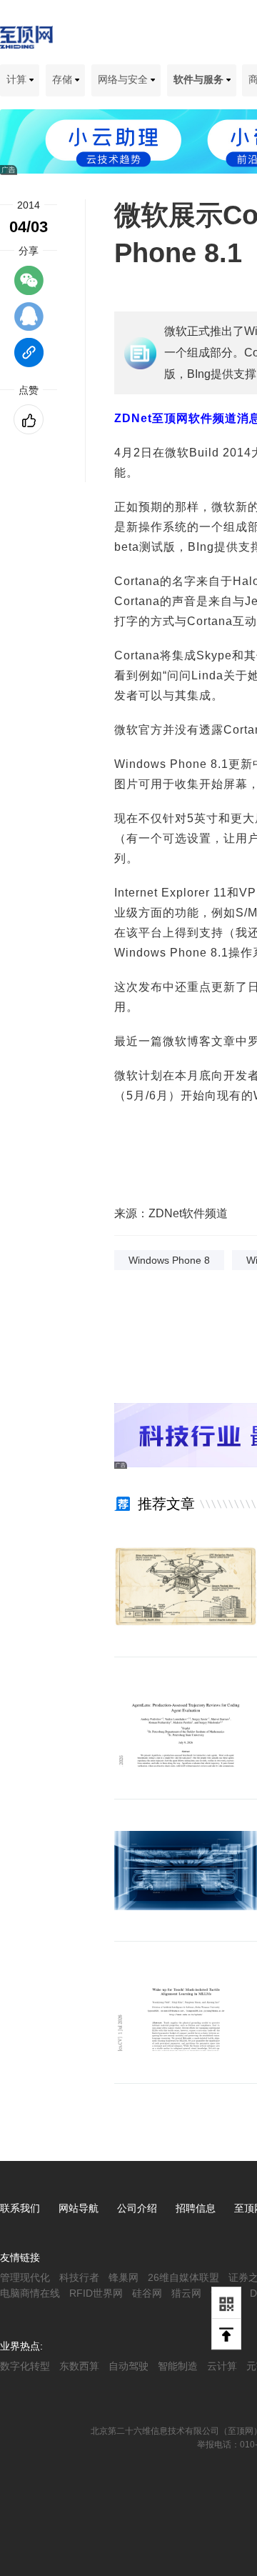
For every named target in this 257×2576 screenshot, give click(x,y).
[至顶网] (26, 41)
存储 (64, 79)
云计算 (222, 2366)
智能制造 (178, 2366)
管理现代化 (25, 2277)
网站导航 (79, 2208)
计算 (18, 79)
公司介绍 (137, 2208)
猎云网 (186, 2293)
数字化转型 (25, 2366)
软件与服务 (200, 79)
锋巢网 (124, 2277)
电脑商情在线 (30, 2293)
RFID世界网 (96, 2293)
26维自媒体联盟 (183, 2277)
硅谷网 (147, 2293)
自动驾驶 (128, 2366)
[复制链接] (29, 359)
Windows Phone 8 (169, 1260)
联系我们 (20, 2208)
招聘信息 (196, 2208)
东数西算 (79, 2366)
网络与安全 (124, 79)
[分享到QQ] (29, 323)
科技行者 (79, 2277)
